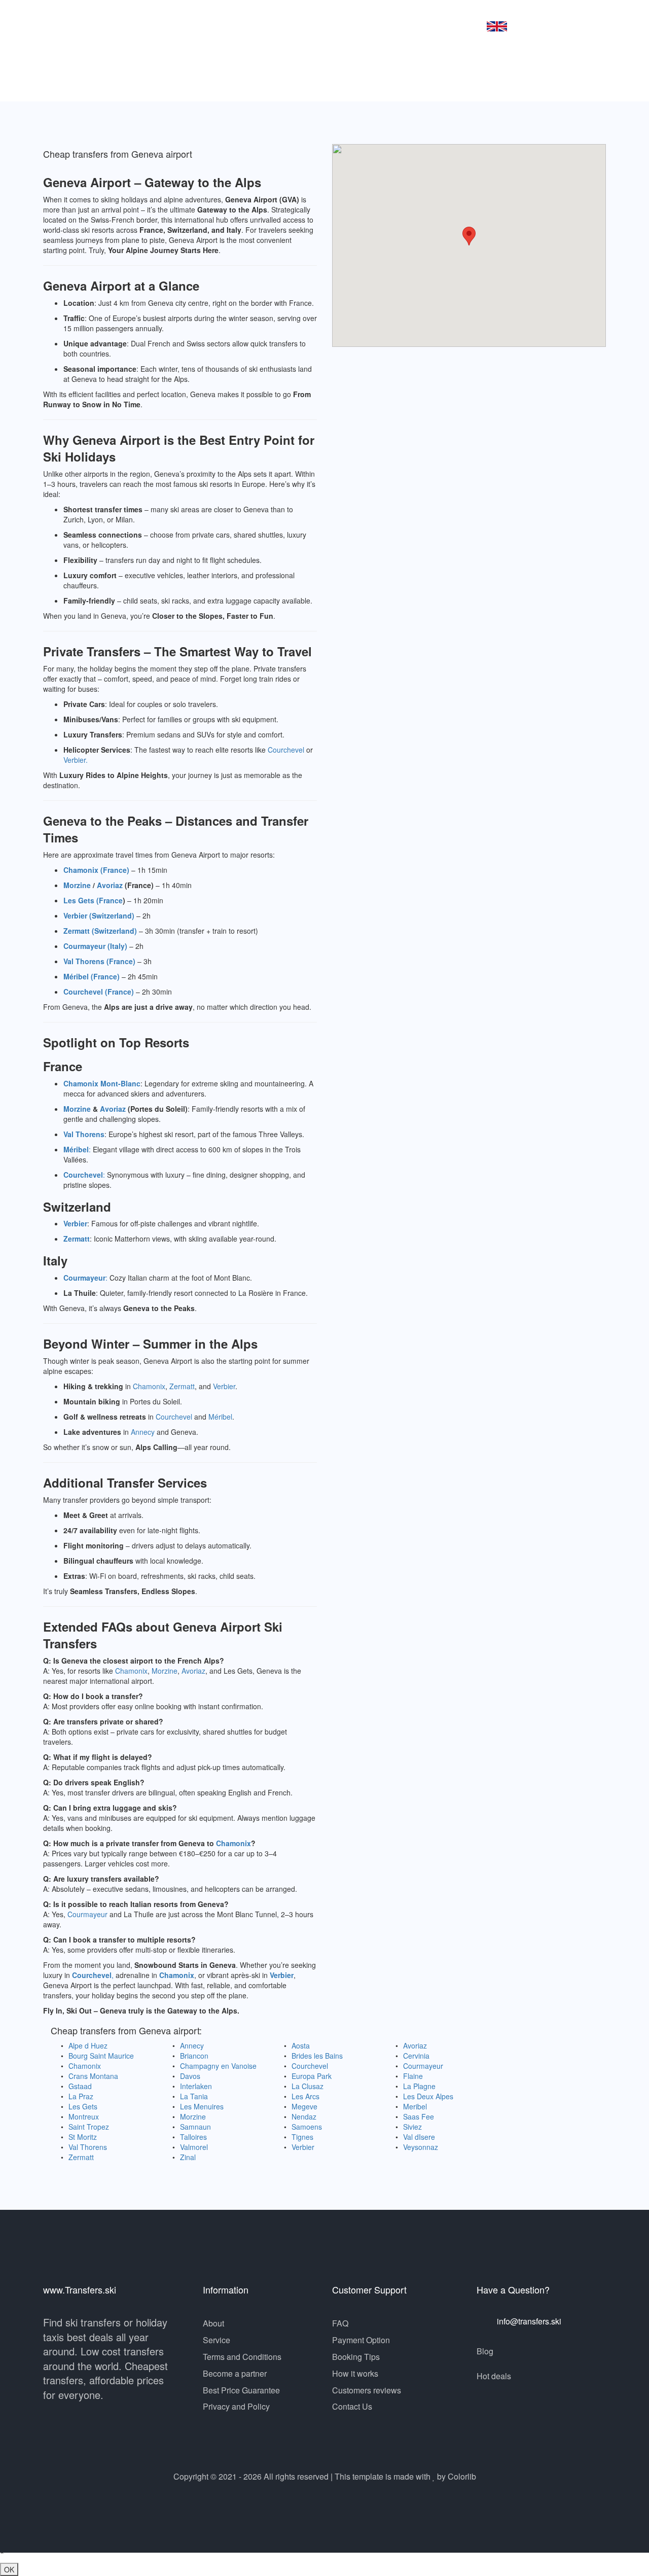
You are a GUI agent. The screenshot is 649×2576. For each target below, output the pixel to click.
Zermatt (77, 1239)
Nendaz (304, 2116)
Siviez (412, 2127)
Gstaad (80, 2086)
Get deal (278, 25)
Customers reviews (367, 2390)
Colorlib (462, 2476)
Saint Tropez (89, 2127)
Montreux (84, 2116)
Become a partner (235, 2373)
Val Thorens (84, 1134)
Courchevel (286, 750)
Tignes (302, 2137)
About (213, 2323)
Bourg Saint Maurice (101, 2056)
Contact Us (352, 2406)
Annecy (143, 1432)
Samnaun (195, 2127)
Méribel (76, 1149)
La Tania (194, 2096)
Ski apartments (340, 25)
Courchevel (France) (99, 992)
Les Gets (83, 2106)
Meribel (415, 2106)
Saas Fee (419, 2116)
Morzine (77, 885)
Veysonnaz (421, 2147)
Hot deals (494, 2376)
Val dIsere (419, 2137)
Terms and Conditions (242, 2357)
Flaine (413, 2076)
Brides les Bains (317, 2056)
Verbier (75, 1223)
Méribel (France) (92, 976)
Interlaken (196, 2086)
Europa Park (312, 2076)
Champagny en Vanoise (218, 2066)
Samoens (307, 2127)
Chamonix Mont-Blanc (102, 1083)
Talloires (193, 2137)
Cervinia (416, 2056)
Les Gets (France (93, 900)
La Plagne (419, 2086)
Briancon (194, 2056)
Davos (190, 2076)
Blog (485, 2351)
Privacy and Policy (236, 2406)
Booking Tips (356, 2357)
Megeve (304, 2106)
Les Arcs (305, 2096)
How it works (355, 2373)
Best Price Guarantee (241, 2390)
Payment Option (361, 2340)
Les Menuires (202, 2106)
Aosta (301, 2045)
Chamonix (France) (96, 870)
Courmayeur (84, 1278)
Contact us (407, 25)
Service (217, 2340)
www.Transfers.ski (117, 26)
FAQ (340, 2323)
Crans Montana (93, 2076)
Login (456, 25)
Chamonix (149, 1386)
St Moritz (83, 2137)
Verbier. (76, 760)
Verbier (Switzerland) (99, 915)
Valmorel (194, 2147)
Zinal (188, 2157)
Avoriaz (110, 885)
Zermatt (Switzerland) (100, 931)
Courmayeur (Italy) (95, 946)
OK (9, 2569)
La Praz (81, 2096)
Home (231, 25)
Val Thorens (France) (99, 961)
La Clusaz (308, 2086)
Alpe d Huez (88, 2045)
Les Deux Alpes (428, 2096)
